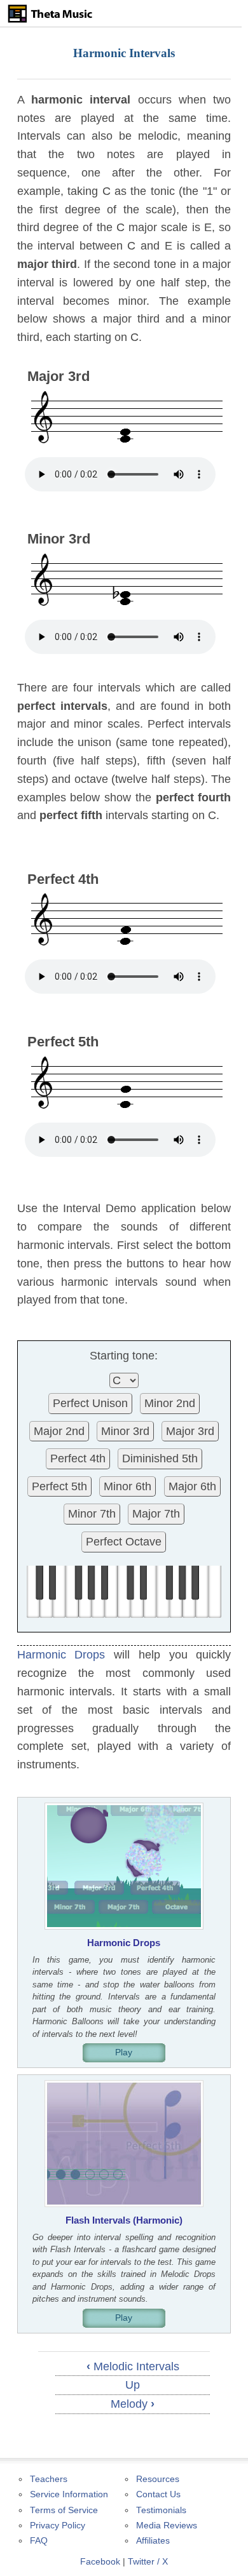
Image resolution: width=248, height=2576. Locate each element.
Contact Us (158, 2494)
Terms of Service (64, 2510)
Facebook (100, 2562)
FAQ (39, 2541)
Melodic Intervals (133, 2366)
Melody (133, 2404)
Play (124, 2052)
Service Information (69, 2494)
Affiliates (153, 2541)
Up (133, 2385)
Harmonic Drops (61, 1655)
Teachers (49, 2479)
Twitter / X (148, 2562)
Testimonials (161, 2510)
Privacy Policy (58, 2526)
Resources (158, 2479)
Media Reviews (167, 2526)
